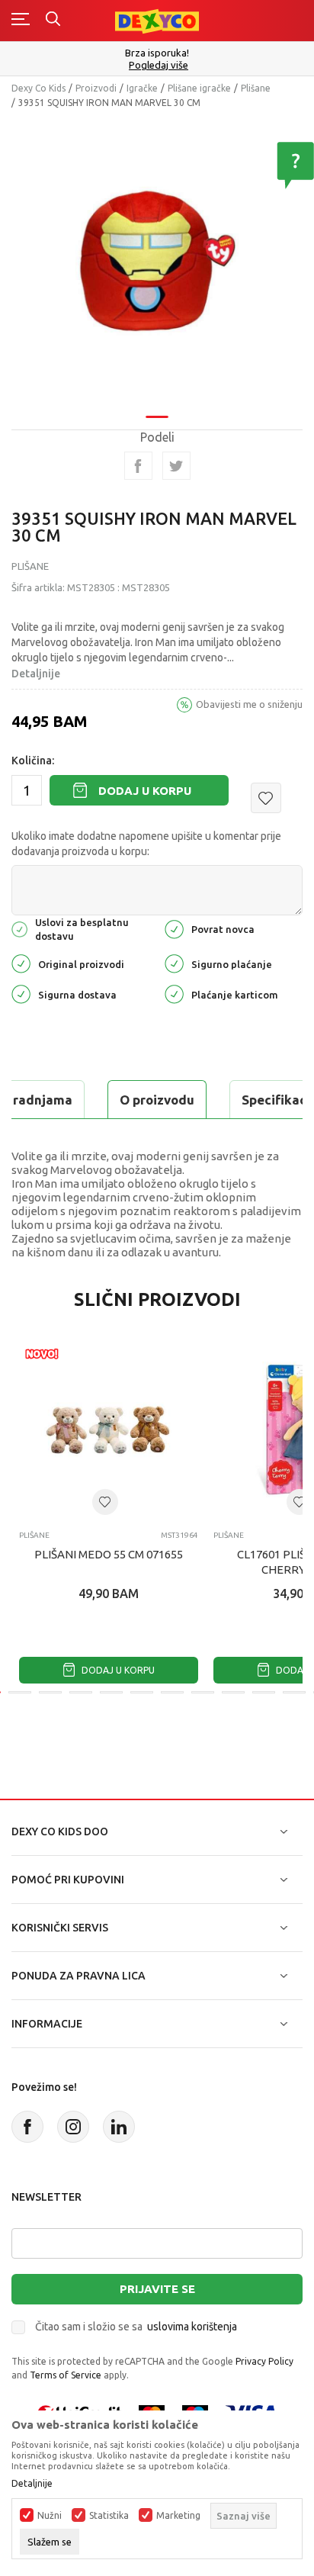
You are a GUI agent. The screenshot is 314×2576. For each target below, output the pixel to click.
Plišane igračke (199, 88)
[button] (266, 798)
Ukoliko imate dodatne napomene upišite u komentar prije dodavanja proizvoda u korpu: (146, 844)
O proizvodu (157, 1100)
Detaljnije (36, 674)
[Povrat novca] (174, 928)
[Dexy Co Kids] (157, 20)
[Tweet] (176, 466)
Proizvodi (96, 88)
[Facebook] (138, 466)
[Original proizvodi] (21, 963)
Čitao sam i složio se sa (136, 2327)
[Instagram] (73, 2127)
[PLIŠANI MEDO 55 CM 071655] (109, 1429)
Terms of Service (66, 2375)
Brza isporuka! (157, 53)
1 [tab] (157, 417)
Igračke (142, 88)
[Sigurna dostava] (21, 994)
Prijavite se (157, 2289)
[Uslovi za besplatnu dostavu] (19, 928)
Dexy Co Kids (38, 88)
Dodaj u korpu (145, 791)
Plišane (256, 88)
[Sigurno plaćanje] (174, 963)
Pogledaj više (159, 65)
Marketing (178, 2516)
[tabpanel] (157, 262)
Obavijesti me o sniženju (249, 704)
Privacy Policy (264, 2361)
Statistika (109, 2516)
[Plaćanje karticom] (174, 994)
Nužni (50, 2516)
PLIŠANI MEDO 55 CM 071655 (109, 1554)
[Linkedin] (119, 2127)
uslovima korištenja (192, 2327)
